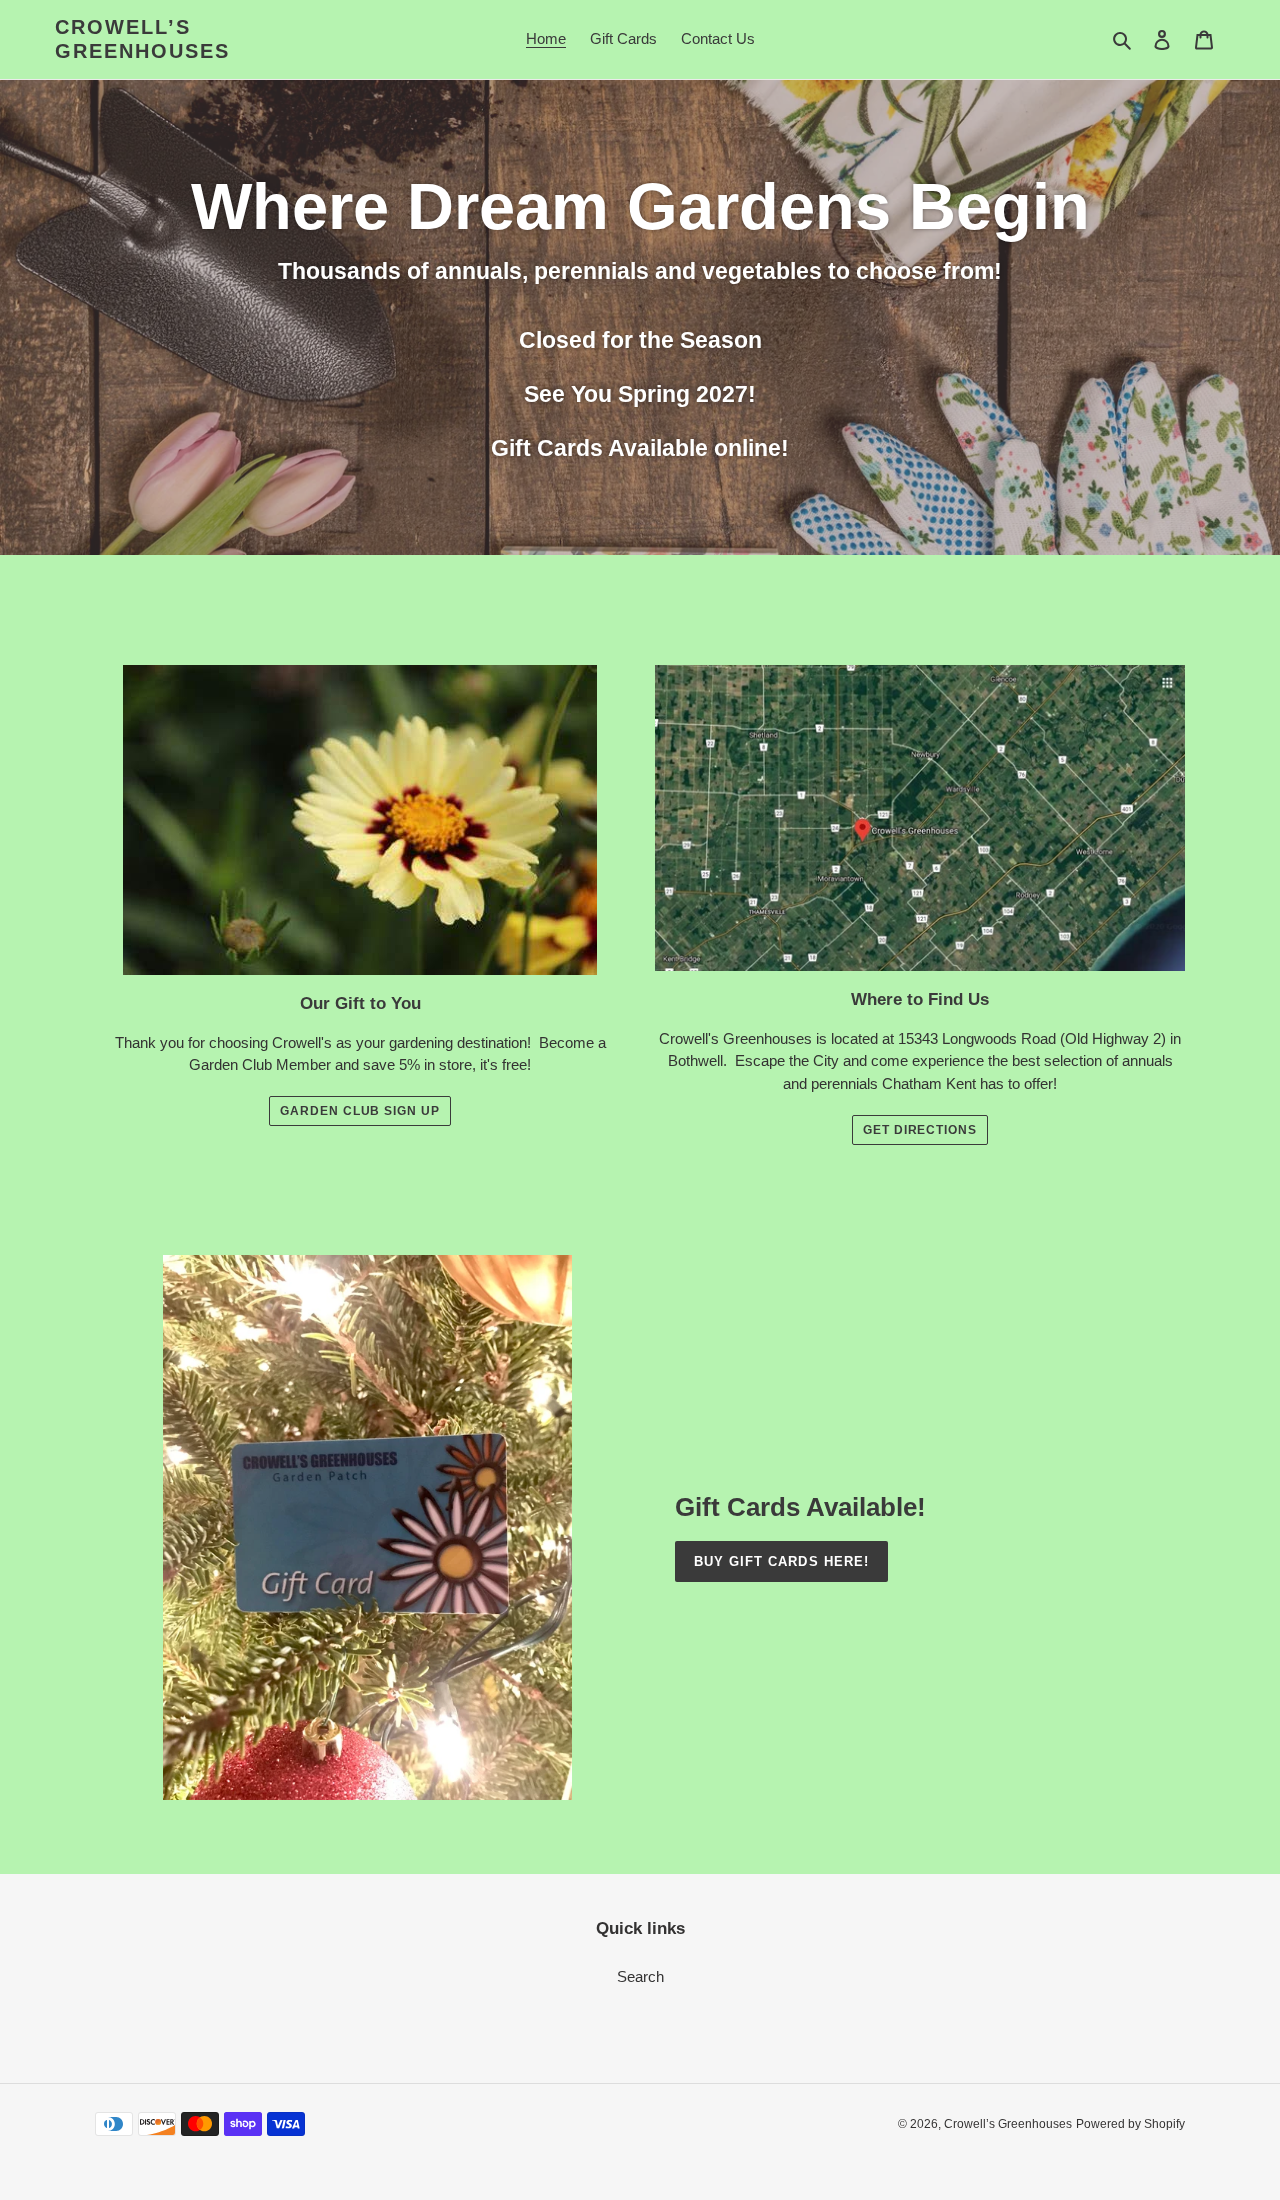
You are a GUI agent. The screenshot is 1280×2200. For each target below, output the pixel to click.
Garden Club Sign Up (360, 1111)
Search (640, 1976)
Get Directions (920, 1130)
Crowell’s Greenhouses (142, 39)
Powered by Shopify (1130, 2124)
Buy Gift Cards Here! (781, 1561)
